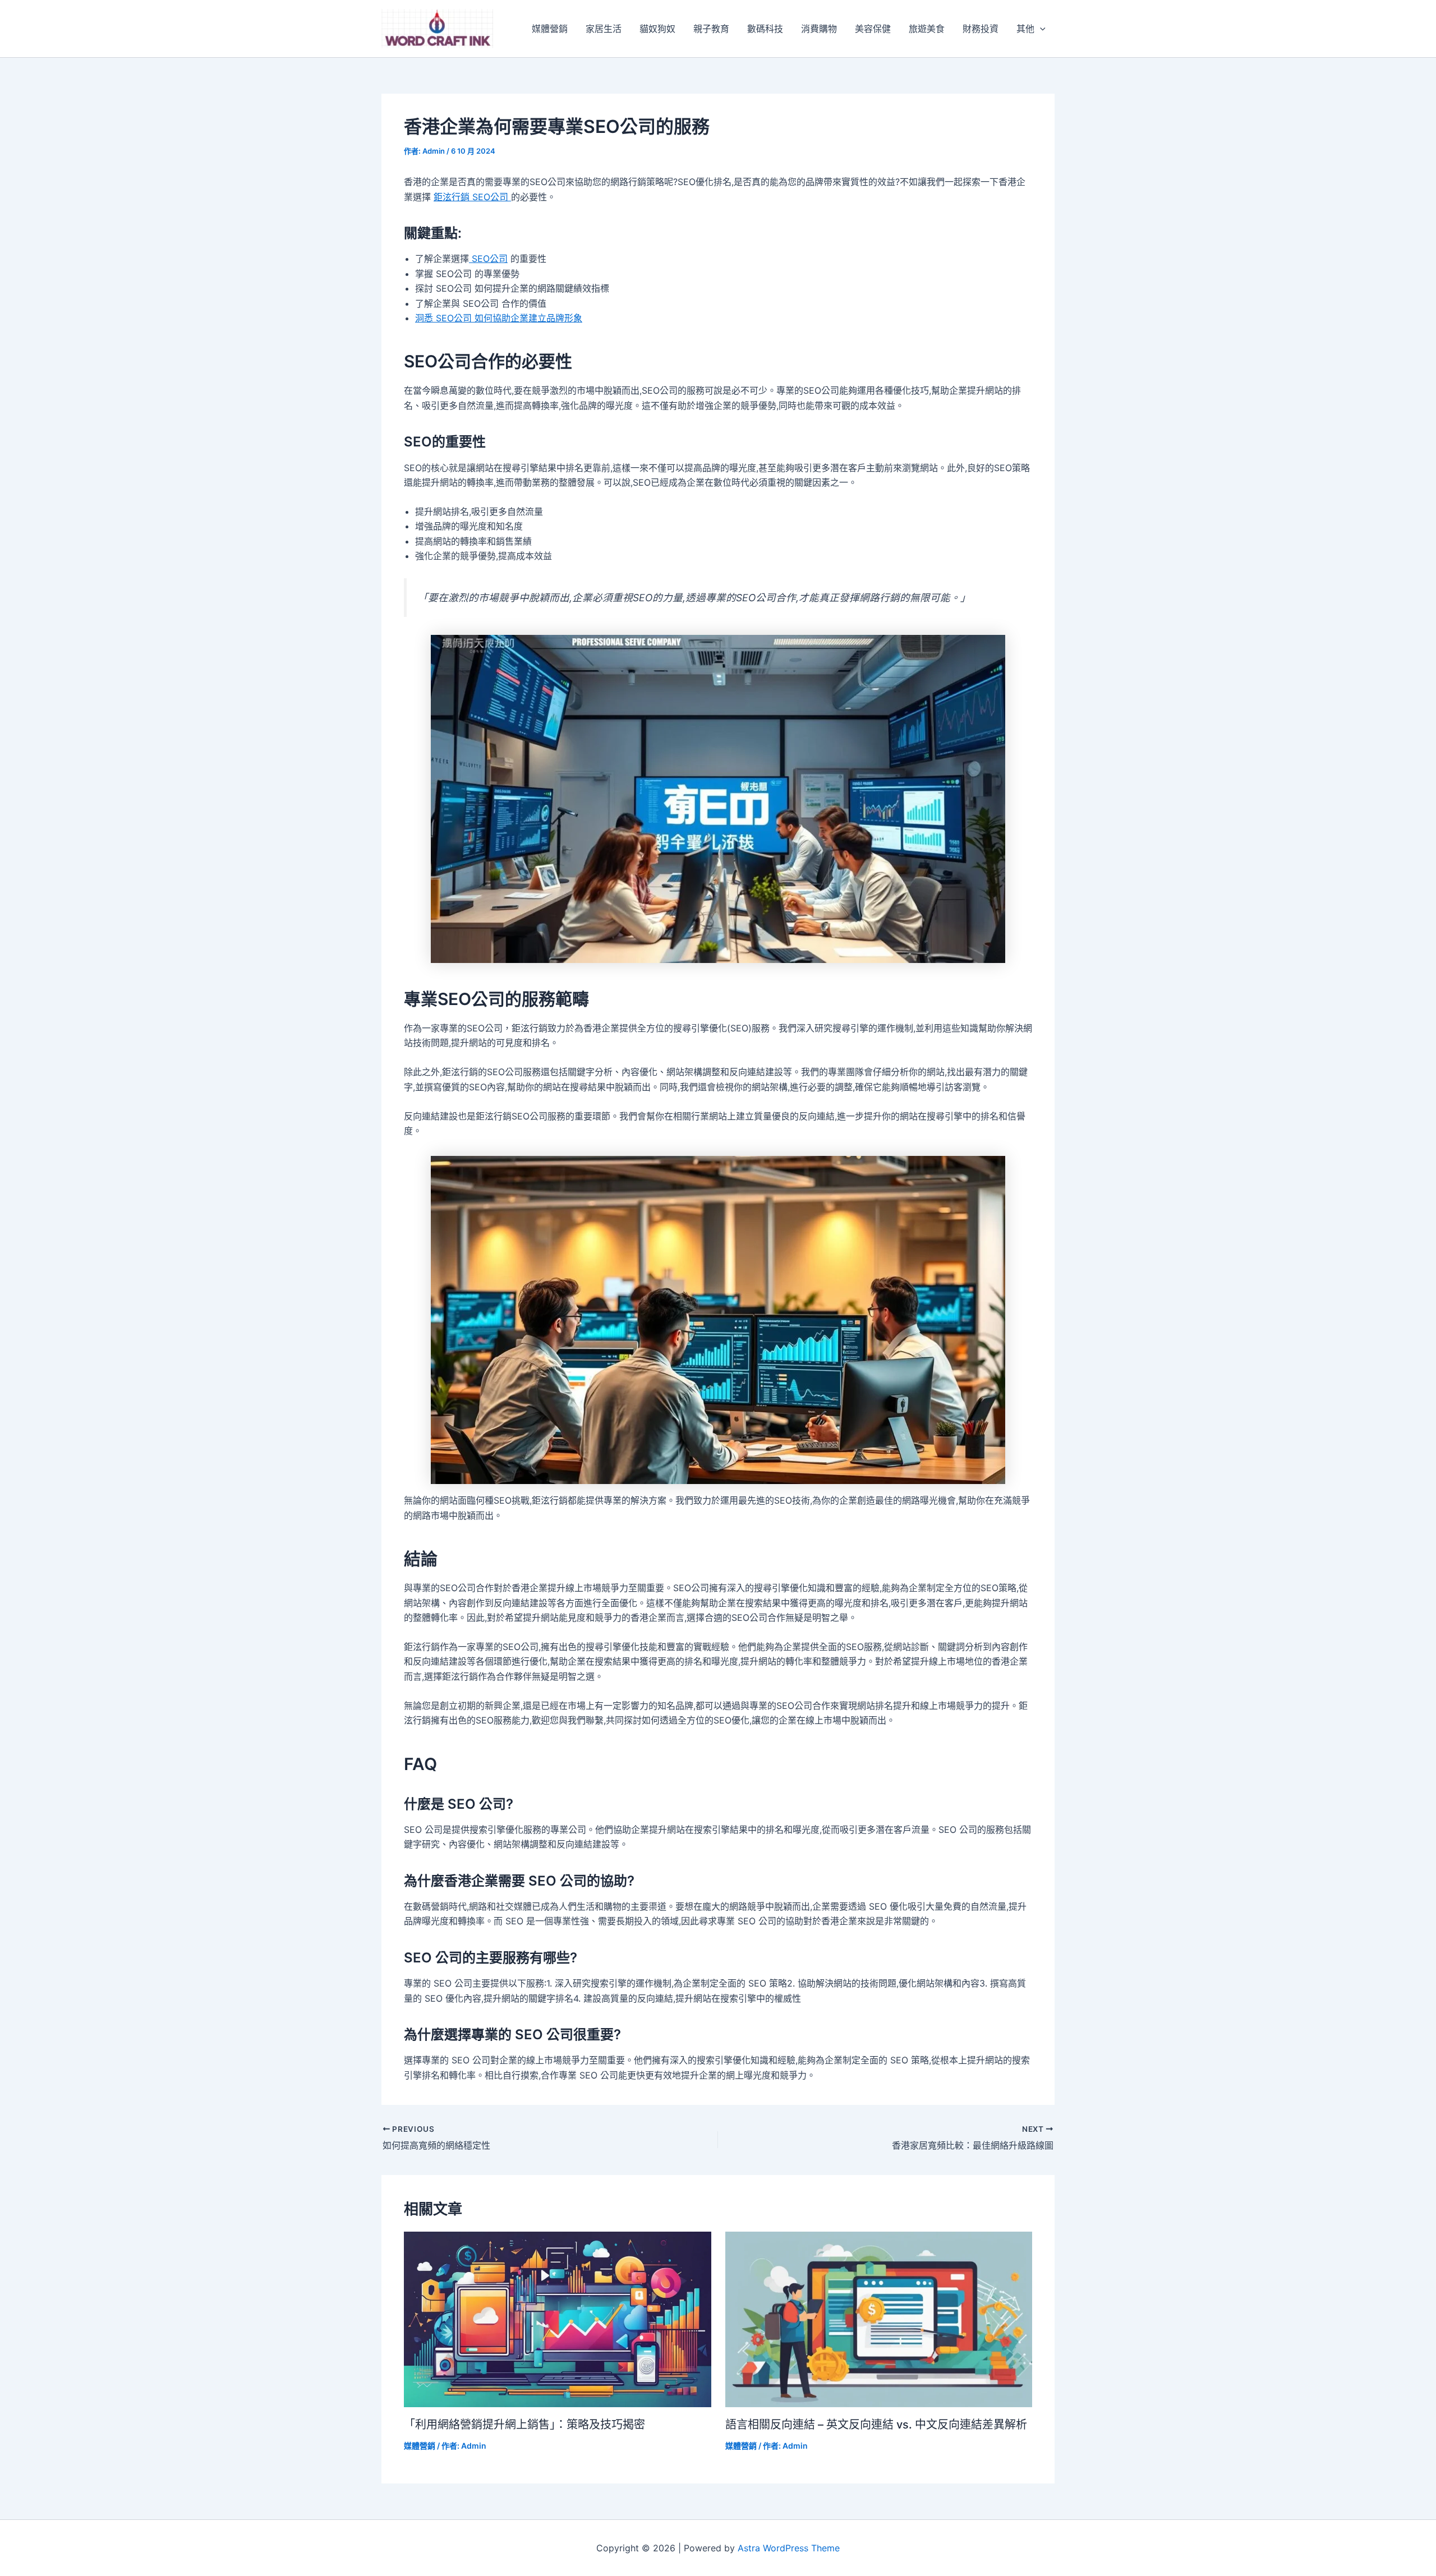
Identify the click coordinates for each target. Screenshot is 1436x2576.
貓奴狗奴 (657, 29)
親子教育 (711, 29)
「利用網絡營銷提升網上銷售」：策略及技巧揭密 (524, 2425)
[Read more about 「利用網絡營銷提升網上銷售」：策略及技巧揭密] (558, 2319)
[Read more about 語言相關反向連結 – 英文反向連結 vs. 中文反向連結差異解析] (879, 2319)
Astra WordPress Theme (789, 2548)
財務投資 (981, 29)
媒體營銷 (550, 29)
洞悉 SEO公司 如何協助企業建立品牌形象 (499, 318)
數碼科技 (765, 29)
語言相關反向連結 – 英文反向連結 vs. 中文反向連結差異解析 (876, 2425)
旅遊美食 (927, 29)
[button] (1040, 29)
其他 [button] (1025, 29)
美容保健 (873, 29)
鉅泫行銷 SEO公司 (472, 197)
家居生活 (604, 29)
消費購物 (819, 29)
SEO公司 (488, 259)
